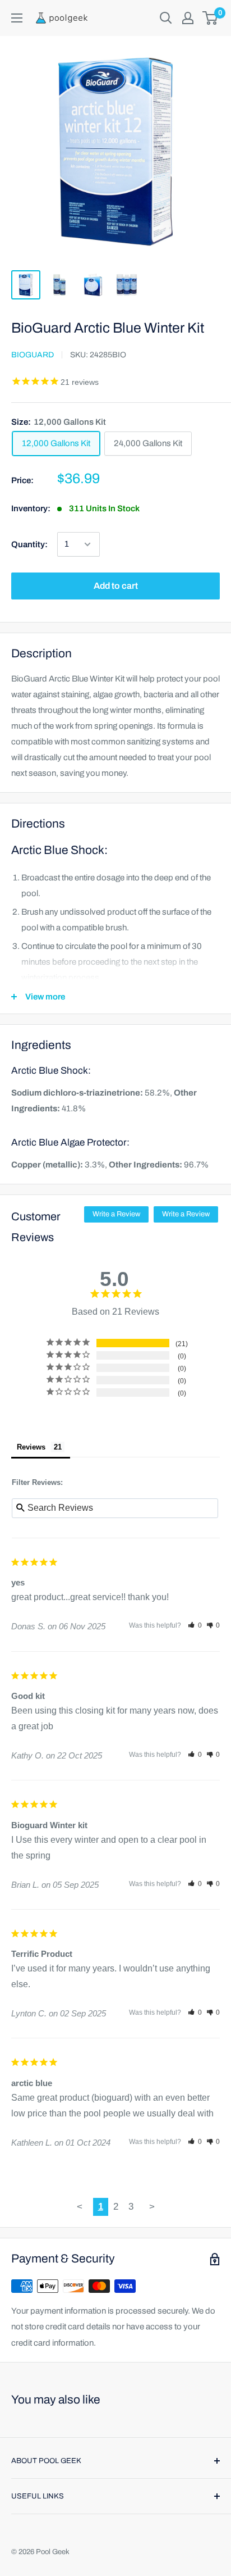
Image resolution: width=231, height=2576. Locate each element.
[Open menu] (17, 18)
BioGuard (33, 355)
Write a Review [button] (116, 1214)
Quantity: (29, 544)
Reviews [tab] (31, 1447)
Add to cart (116, 586)
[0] (211, 18)
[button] (195, 1625)
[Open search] (166, 18)
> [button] (152, 2207)
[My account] (188, 18)
